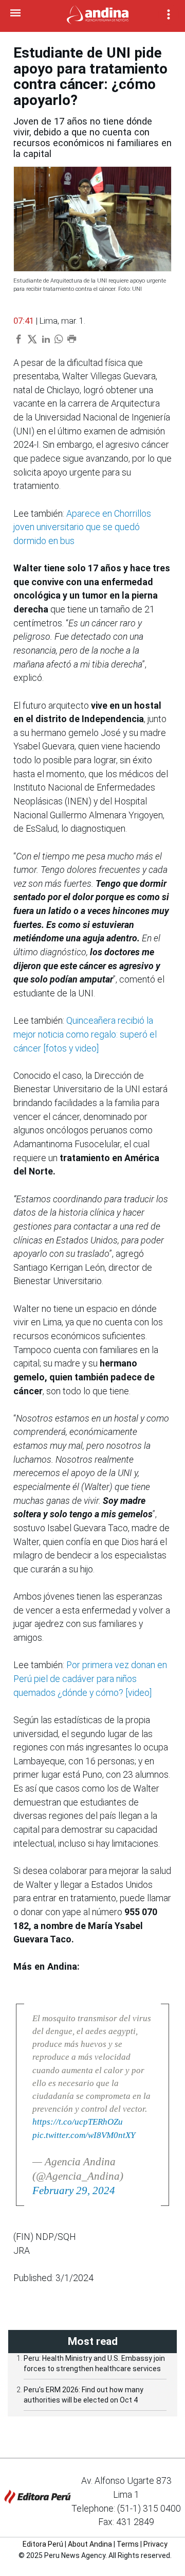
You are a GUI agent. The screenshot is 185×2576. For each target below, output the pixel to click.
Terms (128, 2544)
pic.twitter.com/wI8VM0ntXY (84, 2135)
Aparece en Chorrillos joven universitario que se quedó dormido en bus (82, 527)
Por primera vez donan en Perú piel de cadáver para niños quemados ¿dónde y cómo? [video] (90, 1679)
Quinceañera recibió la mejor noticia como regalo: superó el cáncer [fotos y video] (85, 1034)
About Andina (90, 2544)
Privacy (155, 2544)
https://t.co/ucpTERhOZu (78, 2122)
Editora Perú (43, 2544)
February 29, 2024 (74, 2191)
